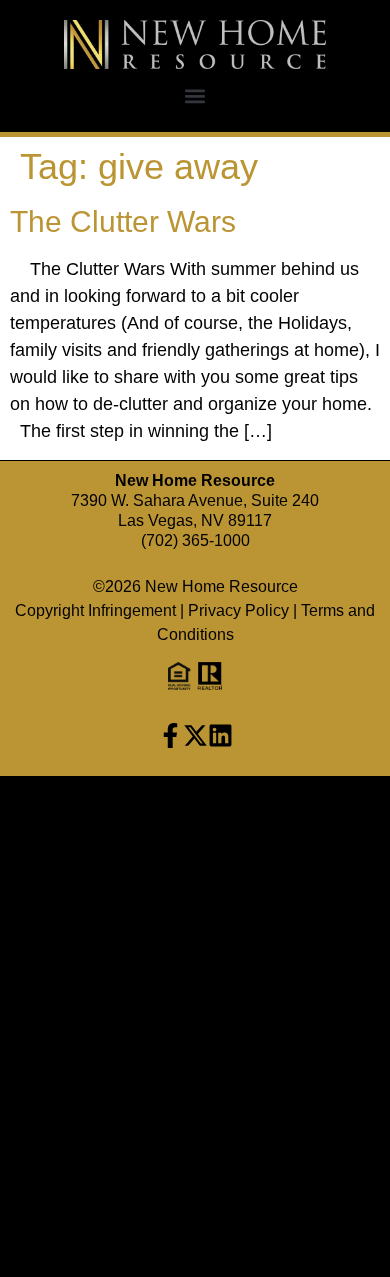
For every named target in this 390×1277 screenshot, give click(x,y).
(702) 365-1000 (195, 540)
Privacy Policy (238, 610)
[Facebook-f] (170, 735)
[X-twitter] (195, 735)
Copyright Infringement (95, 610)
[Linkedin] (220, 735)
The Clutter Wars (123, 221)
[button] (195, 95)
